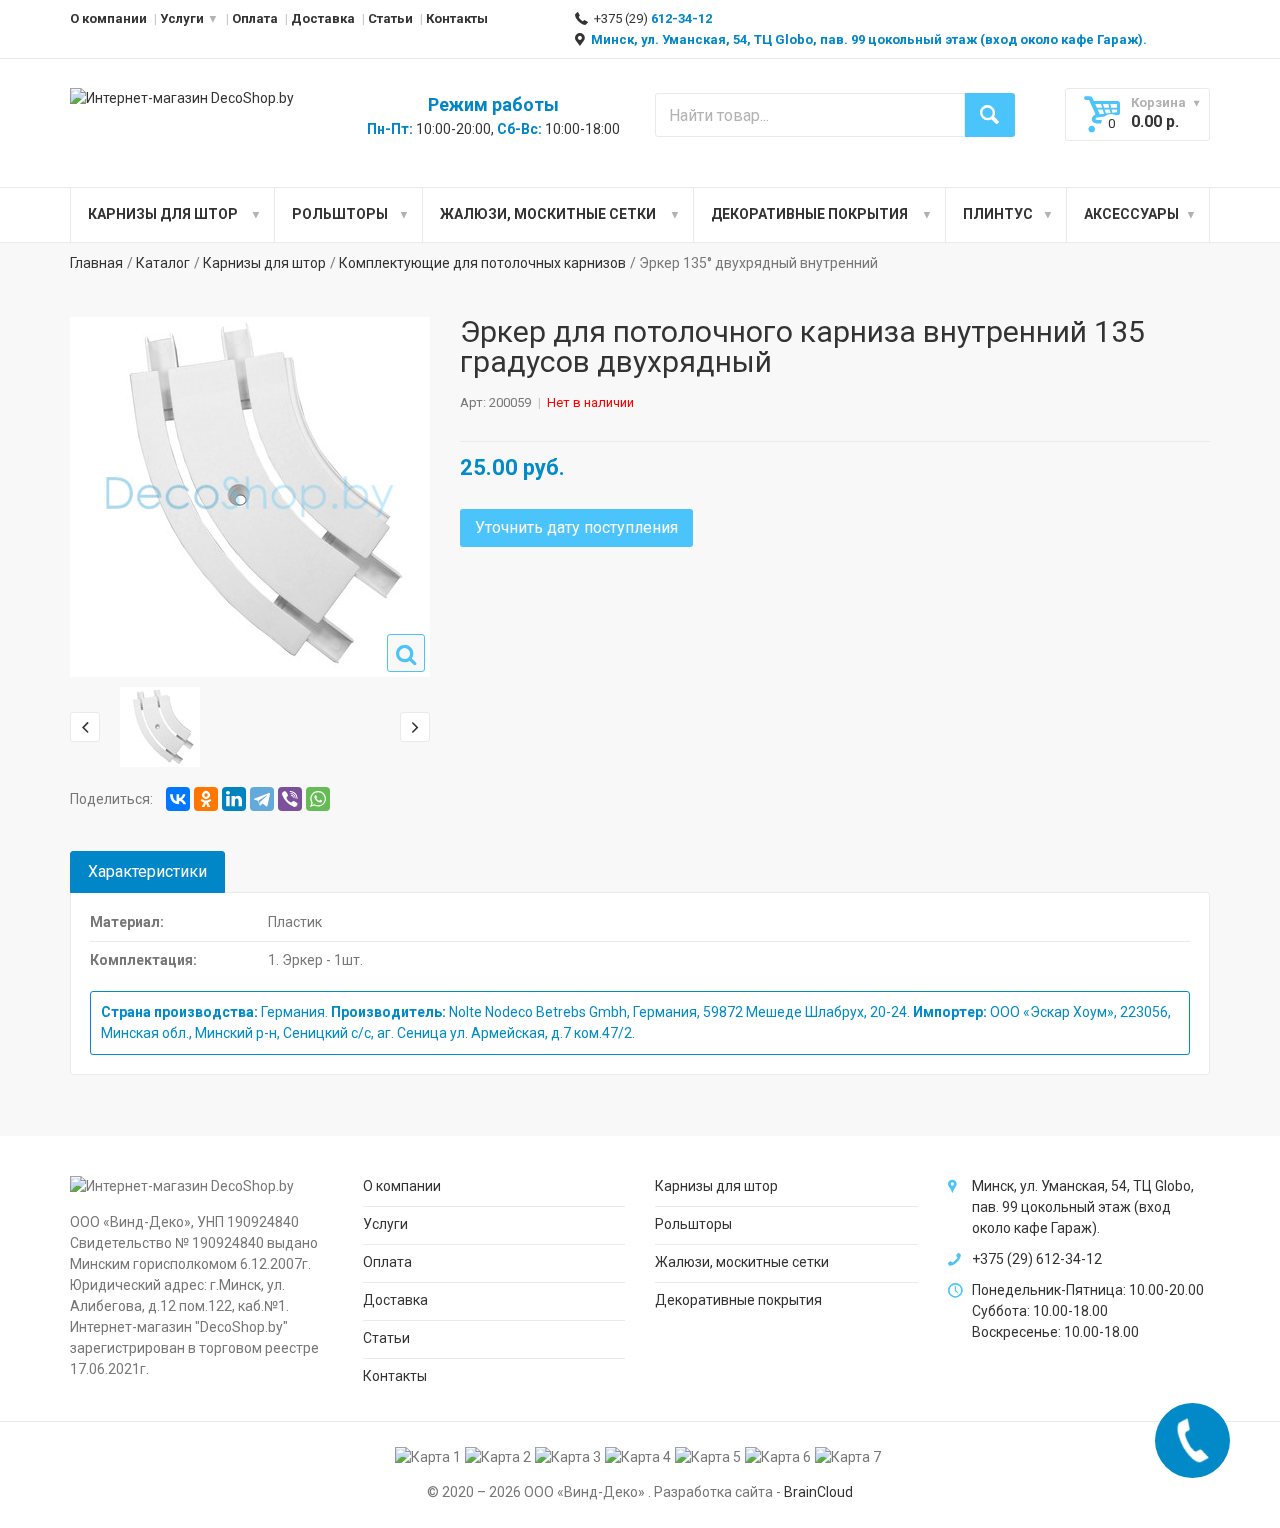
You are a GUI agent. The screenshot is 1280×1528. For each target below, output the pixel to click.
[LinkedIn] (234, 799)
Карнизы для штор (163, 214)
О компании (108, 18)
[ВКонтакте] (178, 799)
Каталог (163, 263)
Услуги (182, 18)
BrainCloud (818, 1492)
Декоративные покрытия (809, 214)
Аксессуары (1131, 214)
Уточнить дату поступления (576, 527)
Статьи (390, 18)
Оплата (255, 18)
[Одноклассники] (206, 799)
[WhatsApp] (318, 799)
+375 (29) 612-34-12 (1037, 1259)
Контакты (457, 18)
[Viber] (290, 799)
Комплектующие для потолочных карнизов (482, 263)
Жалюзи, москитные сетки (548, 214)
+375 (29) (651, 18)
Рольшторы (340, 214)
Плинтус (998, 214)
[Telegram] (262, 799)
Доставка (323, 18)
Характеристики (147, 871)
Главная (96, 263)
